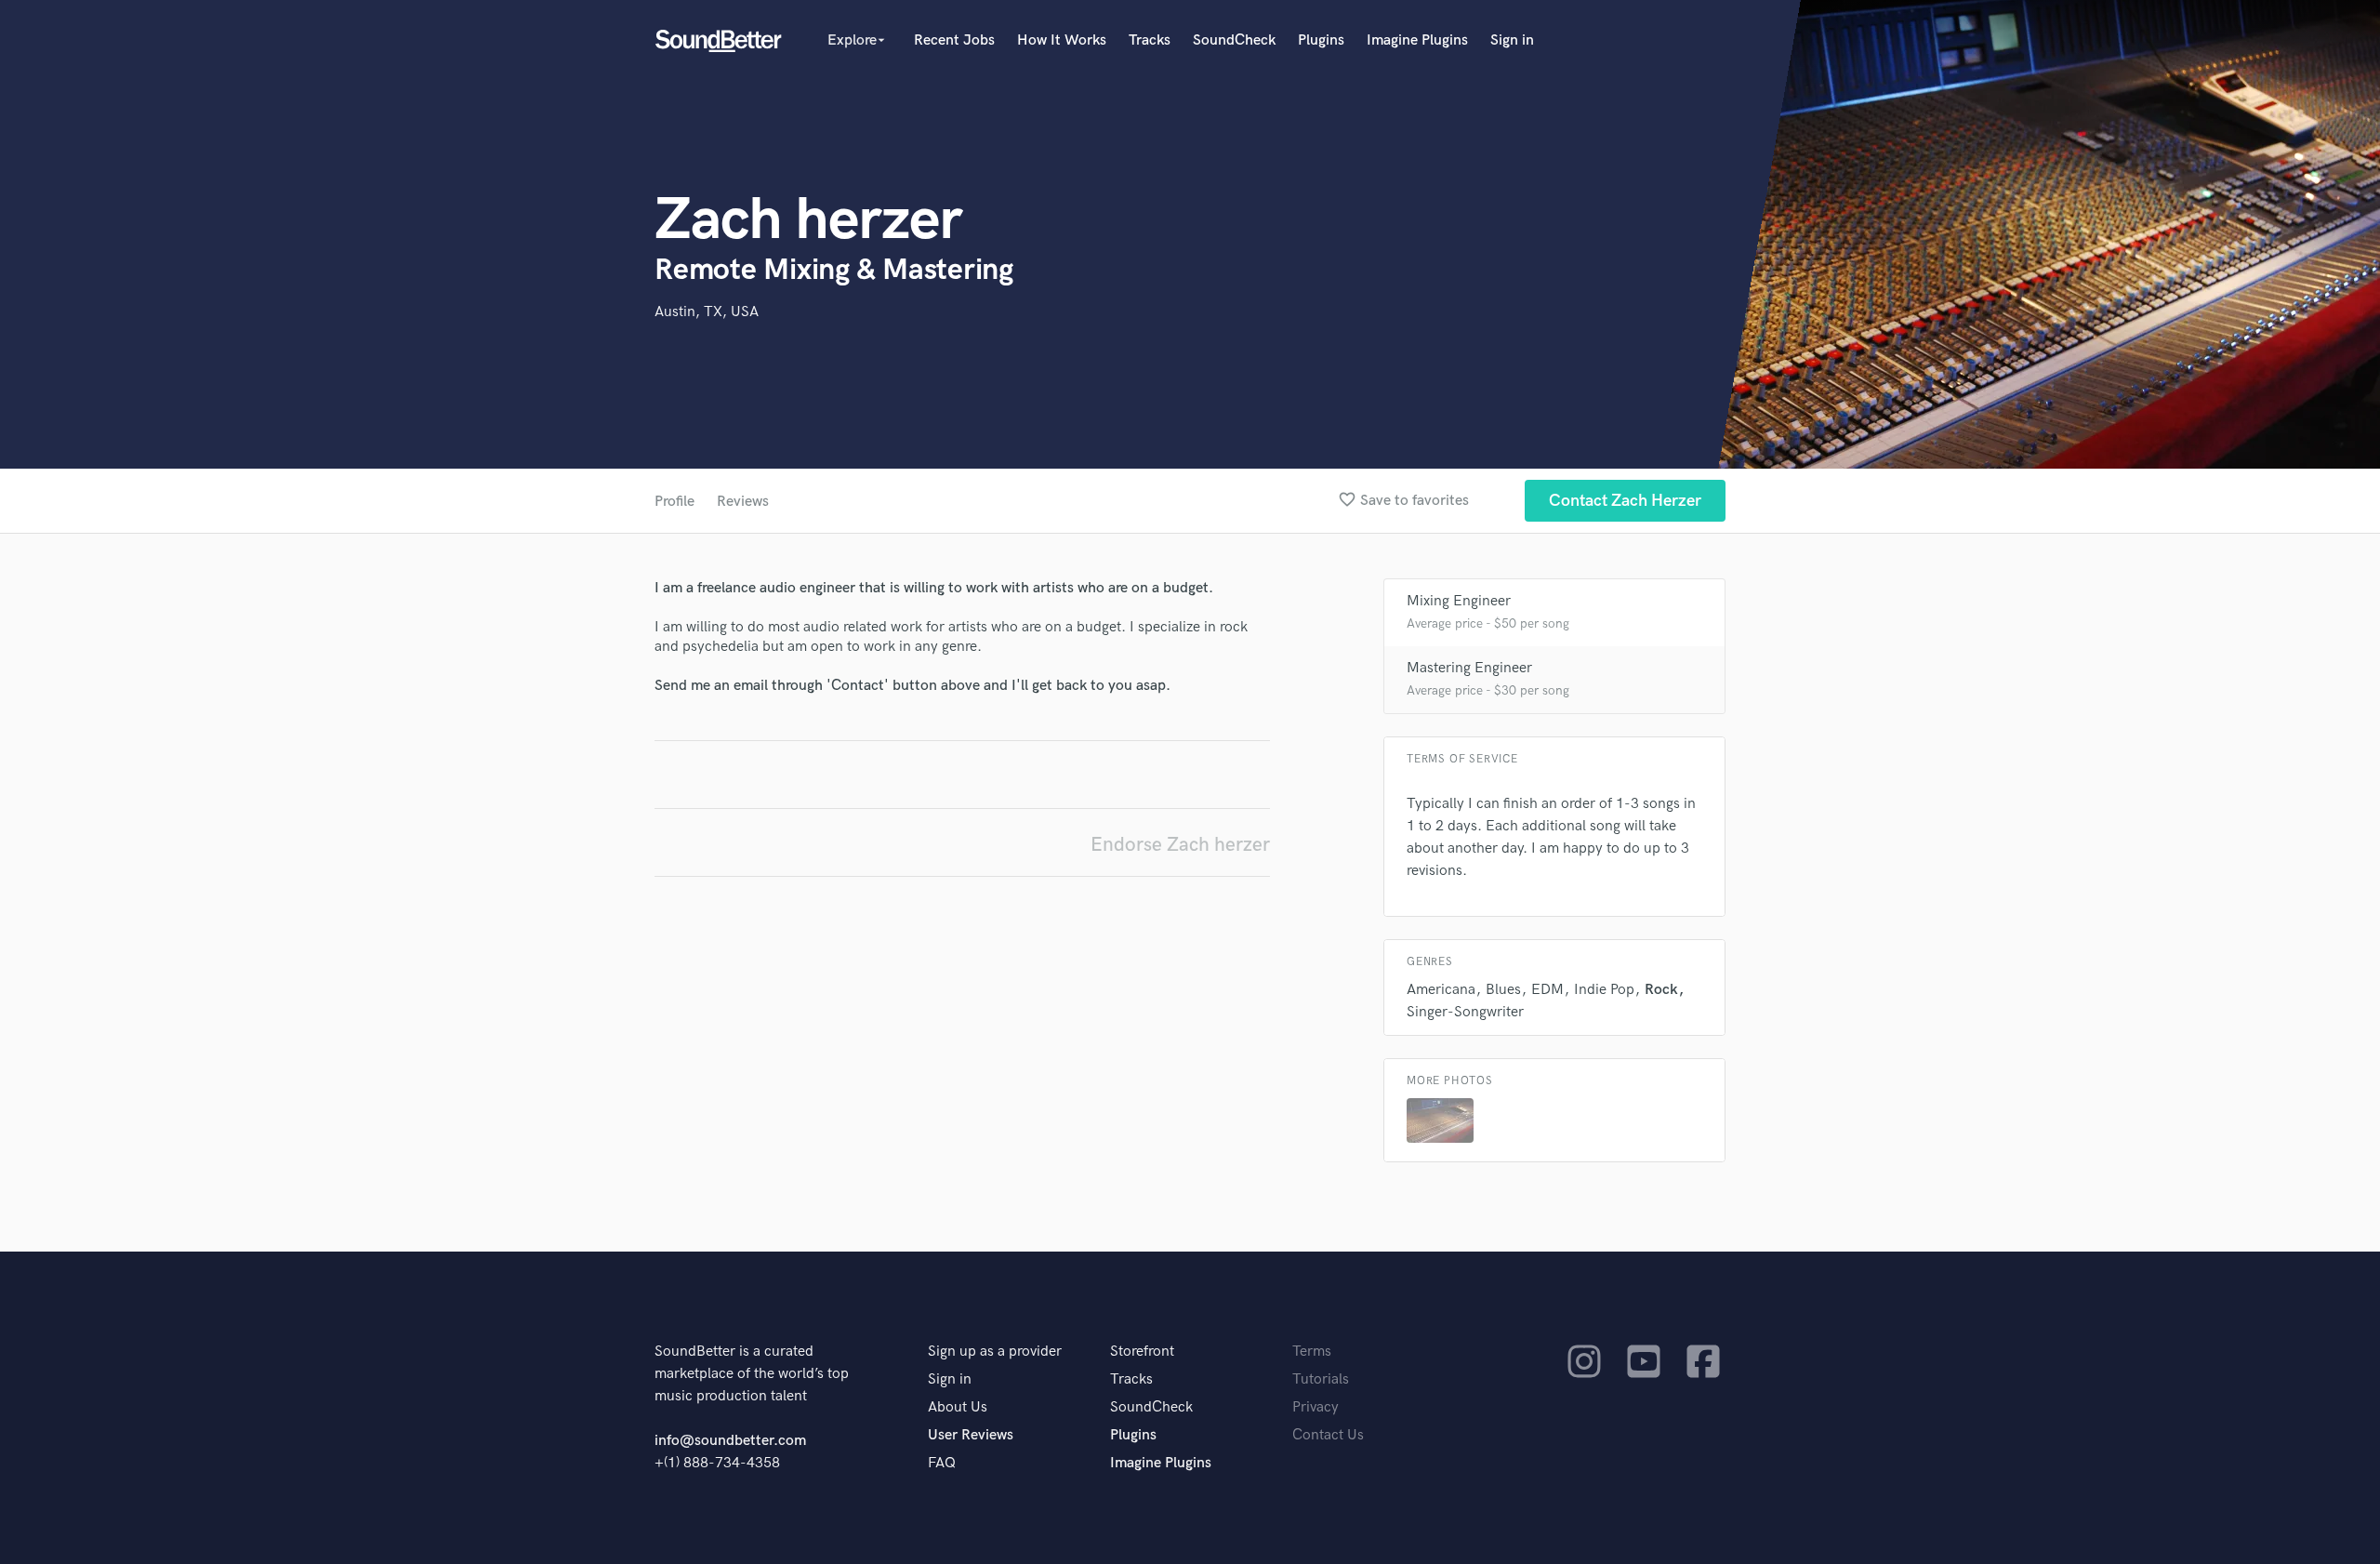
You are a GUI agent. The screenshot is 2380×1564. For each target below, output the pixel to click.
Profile (674, 502)
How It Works (1062, 40)
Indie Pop (1604, 990)
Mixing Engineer (1459, 601)
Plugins (1321, 40)
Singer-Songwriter (1465, 1012)
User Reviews (971, 1435)
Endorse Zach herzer (1180, 845)
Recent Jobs (954, 40)
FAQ (942, 1463)
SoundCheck (1234, 40)
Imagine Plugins (1417, 40)
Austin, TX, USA (707, 312)
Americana (1441, 990)
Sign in (1512, 40)
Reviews (743, 502)
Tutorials (1321, 1379)
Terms (1312, 1352)
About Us (958, 1407)
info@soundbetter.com (730, 1441)
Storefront (1142, 1352)
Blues (1503, 990)
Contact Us (1328, 1435)
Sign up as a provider (995, 1352)
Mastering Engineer (1469, 668)
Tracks (1150, 40)
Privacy (1316, 1407)
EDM (1547, 990)
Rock (1661, 990)
